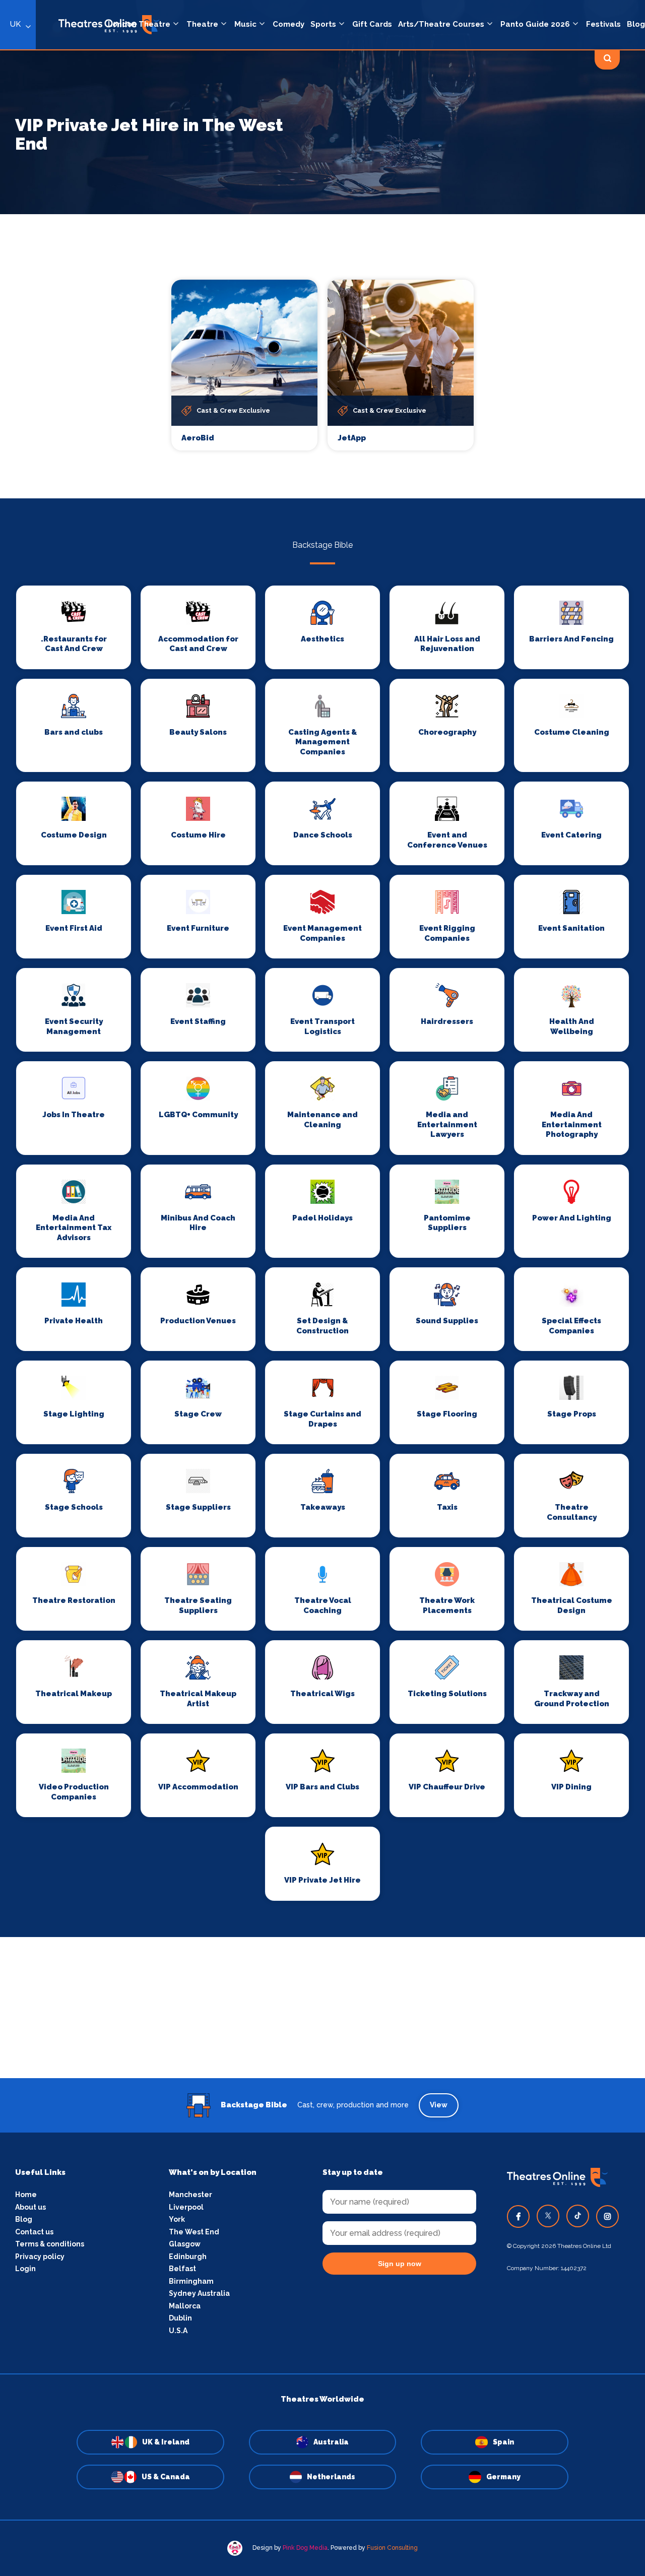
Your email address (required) (289, 1262)
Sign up (323, 1379)
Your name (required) (273, 1317)
